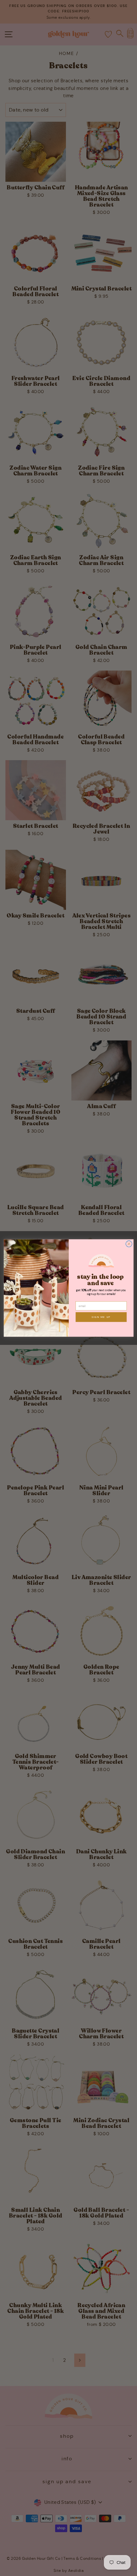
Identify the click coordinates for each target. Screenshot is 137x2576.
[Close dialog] (129, 1244)
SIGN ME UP (101, 1317)
